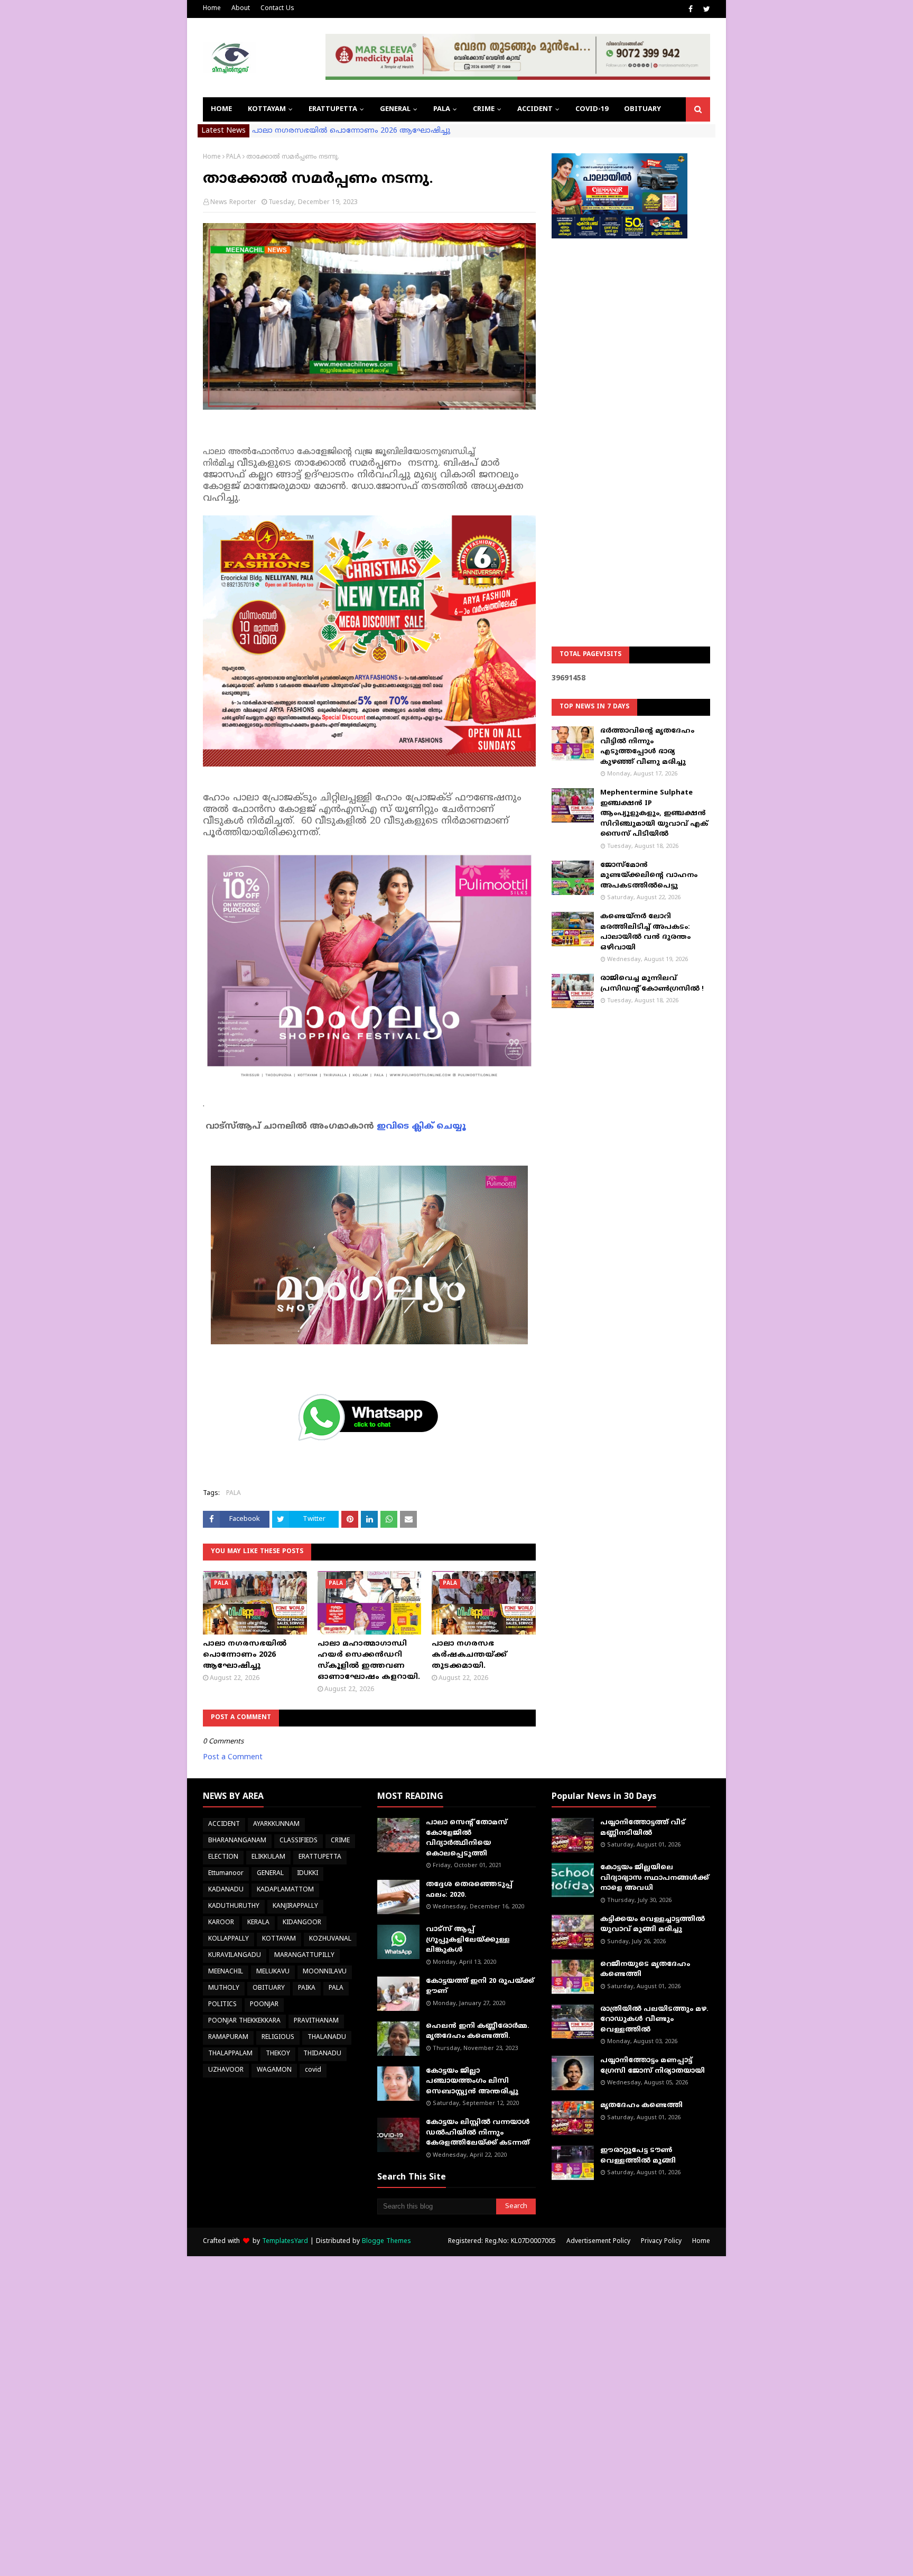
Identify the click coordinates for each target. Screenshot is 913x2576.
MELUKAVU (273, 1972)
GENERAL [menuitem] (395, 109)
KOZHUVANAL (330, 1939)
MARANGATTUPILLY (304, 1956)
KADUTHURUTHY (234, 1906)
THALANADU (327, 2038)
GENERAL (270, 1874)
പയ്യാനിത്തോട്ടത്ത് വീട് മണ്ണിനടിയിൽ (643, 1828)
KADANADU (226, 1890)
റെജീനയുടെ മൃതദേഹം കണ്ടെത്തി (645, 1970)
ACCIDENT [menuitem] (535, 109)
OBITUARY (269, 1988)
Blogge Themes (386, 2242)
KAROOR (221, 1923)
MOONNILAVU (325, 1972)
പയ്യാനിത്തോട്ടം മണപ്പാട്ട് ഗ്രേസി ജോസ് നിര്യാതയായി (653, 2066)
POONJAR (264, 2005)
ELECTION (223, 1857)
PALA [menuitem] (442, 109)
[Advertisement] (631, 416)
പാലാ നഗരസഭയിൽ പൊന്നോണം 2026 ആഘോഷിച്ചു (351, 131)
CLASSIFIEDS (299, 1841)
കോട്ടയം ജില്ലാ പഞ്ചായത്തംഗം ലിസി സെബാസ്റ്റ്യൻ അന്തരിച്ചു (472, 2081)
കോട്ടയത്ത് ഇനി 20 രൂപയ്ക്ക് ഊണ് (480, 1987)
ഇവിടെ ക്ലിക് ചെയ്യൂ (421, 1127)
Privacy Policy (661, 2242)
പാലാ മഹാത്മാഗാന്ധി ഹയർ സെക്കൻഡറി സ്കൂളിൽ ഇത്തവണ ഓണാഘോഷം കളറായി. (369, 1660)
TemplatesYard (285, 2242)
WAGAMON (274, 2070)
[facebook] (691, 10)
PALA (234, 157)
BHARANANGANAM (237, 1841)
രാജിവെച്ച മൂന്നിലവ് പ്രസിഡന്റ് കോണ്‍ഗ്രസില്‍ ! (652, 984)
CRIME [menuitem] (484, 109)
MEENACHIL (226, 1972)
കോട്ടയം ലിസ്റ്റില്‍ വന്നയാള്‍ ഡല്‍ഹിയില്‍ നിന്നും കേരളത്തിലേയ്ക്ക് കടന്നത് (478, 2133)
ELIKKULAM (268, 1857)
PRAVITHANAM (316, 2021)
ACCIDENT (224, 1825)
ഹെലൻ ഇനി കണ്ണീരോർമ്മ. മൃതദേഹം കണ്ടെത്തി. (478, 2032)
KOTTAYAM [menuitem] (267, 109)
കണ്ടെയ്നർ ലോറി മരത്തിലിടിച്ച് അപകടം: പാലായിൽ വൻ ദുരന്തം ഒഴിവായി (645, 932)
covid (313, 2070)
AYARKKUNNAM (276, 1825)
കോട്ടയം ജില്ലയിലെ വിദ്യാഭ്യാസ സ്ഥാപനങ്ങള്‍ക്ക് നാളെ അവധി (655, 1878)
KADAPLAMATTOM (285, 1890)
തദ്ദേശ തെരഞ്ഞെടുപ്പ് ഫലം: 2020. (469, 1890)
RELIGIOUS (278, 2038)
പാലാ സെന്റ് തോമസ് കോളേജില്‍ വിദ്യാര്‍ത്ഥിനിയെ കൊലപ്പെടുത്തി (467, 1838)
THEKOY (278, 2054)
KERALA (258, 1923)
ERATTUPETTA (320, 1857)
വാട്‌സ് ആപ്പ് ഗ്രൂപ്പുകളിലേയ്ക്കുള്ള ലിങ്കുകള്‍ (468, 1940)
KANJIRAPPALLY (295, 1906)
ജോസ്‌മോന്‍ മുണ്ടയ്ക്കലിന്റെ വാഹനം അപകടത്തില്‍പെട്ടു (649, 876)
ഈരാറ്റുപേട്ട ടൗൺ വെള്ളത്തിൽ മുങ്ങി (638, 2156)
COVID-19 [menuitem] (592, 109)
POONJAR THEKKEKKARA (244, 2021)
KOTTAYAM (279, 1939)
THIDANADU (322, 2054)
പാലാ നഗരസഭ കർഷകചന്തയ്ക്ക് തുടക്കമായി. (469, 1655)
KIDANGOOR (302, 1923)
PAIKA (307, 1988)
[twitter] (705, 10)
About (241, 9)
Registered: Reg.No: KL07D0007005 (502, 2242)
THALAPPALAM (230, 2054)
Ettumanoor (226, 1874)
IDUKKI (308, 1874)
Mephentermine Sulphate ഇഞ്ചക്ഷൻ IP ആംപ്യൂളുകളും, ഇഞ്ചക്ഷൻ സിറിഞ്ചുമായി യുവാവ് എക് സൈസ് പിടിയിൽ (654, 814)
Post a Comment (233, 1757)
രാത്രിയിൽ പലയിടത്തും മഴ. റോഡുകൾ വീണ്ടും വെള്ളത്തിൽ (654, 2020)
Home (212, 9)
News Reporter (233, 203)
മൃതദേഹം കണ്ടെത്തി (641, 2106)
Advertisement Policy (598, 2242)
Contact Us (277, 9)
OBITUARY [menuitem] (642, 109)
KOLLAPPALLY (229, 1939)
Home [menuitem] (221, 109)
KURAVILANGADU (235, 1956)
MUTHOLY (224, 1988)
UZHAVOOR (226, 2070)
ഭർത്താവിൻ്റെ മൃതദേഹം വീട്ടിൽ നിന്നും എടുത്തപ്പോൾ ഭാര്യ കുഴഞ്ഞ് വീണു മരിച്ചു (647, 747)
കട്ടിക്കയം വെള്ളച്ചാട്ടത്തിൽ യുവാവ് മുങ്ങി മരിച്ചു (653, 1925)
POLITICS (222, 2005)
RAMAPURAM (228, 2038)
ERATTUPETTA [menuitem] (333, 109)
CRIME (340, 1841)
